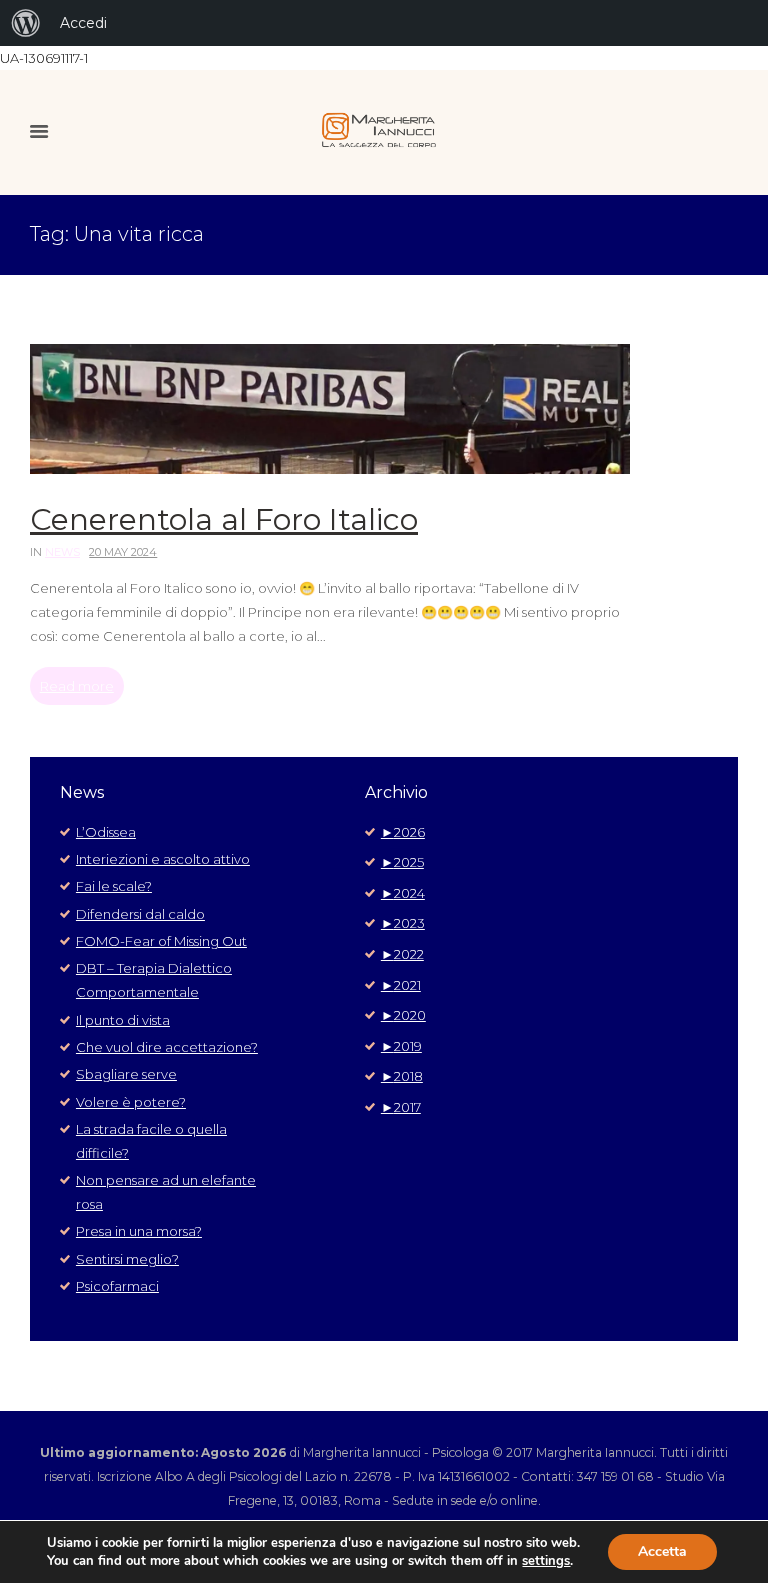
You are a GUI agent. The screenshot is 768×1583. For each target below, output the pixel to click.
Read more (77, 686)
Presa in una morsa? (139, 1231)
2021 (401, 985)
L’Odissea (106, 832)
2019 (401, 1046)
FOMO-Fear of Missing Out (161, 941)
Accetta (662, 1551)
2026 (403, 832)
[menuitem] (26, 23)
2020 (403, 1015)
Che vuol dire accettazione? (167, 1047)
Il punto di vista (123, 1020)
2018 (402, 1076)
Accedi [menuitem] (83, 23)
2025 (402, 862)
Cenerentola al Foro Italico (224, 519)
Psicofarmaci (117, 1286)
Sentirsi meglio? (127, 1259)
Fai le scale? (114, 886)
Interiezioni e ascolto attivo (163, 859)
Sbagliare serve (126, 1074)
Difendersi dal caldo (140, 914)
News (62, 552)
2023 (403, 923)
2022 (402, 954)
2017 (401, 1107)
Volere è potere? (131, 1102)
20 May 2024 (123, 552)
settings (546, 1561)
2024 (403, 893)
